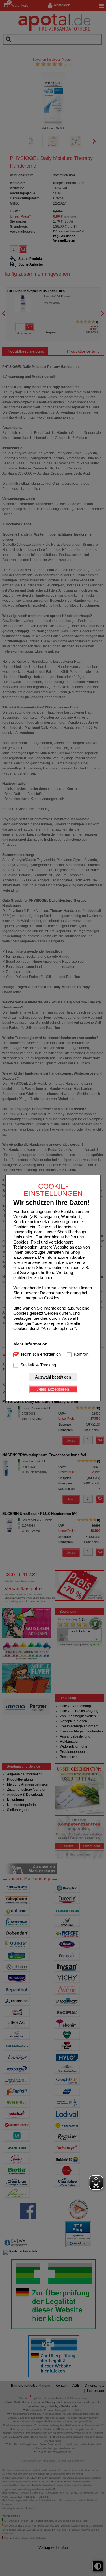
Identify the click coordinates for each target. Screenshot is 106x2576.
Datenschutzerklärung (60, 1293)
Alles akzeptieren (53, 1389)
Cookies (52, 1298)
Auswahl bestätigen (53, 1377)
